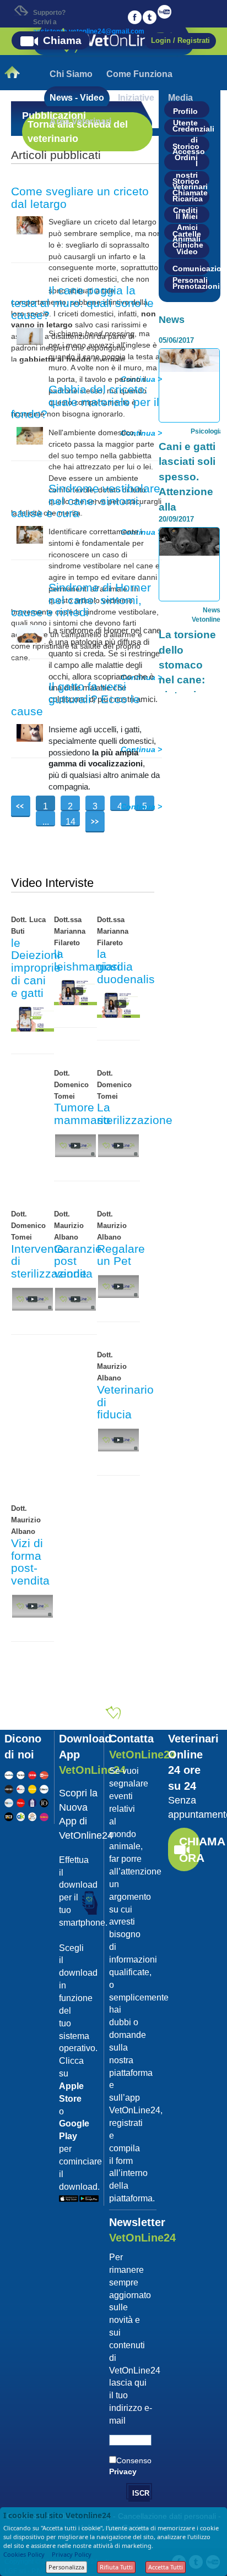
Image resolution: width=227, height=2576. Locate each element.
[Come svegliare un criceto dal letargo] (30, 224)
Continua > (141, 807)
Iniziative (136, 98)
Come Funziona (139, 74)
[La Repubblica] (9, 1774)
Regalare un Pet (121, 1255)
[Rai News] (44, 1774)
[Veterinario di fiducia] (118, 1440)
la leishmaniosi (87, 960)
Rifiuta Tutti (116, 2567)
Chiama (62, 40)
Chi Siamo (71, 74)
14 (71, 822)
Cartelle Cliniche (188, 235)
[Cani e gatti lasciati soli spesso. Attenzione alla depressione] (189, 360)
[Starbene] (44, 1816)
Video (187, 251)
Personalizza (66, 2567)
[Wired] (9, 1788)
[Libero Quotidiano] (44, 1788)
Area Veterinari (80, 121)
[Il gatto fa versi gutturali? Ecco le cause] (30, 732)
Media (180, 98)
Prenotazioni (191, 286)
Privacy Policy (72, 2554)
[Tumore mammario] (75, 1145)
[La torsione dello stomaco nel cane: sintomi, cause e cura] (189, 541)
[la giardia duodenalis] (118, 1004)
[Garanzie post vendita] (75, 1298)
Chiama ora (190, 1849)
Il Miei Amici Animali (187, 217)
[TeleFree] (32, 1816)
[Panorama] (32, 1788)
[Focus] (21, 1802)
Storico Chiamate (190, 182)
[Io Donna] (44, 1802)
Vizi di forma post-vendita (30, 1562)
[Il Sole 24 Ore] (21, 1774)
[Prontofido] (32, 1802)
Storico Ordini (186, 147)
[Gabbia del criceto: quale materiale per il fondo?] (30, 435)
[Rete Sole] (9, 1816)
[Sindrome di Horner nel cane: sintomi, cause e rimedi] (30, 633)
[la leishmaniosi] (75, 991)
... (46, 822)
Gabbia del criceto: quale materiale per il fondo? (85, 402)
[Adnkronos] (21, 1788)
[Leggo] (32, 1774)
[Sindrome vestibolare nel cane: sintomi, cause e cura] (30, 534)
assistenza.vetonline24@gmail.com (89, 31)
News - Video (77, 98)
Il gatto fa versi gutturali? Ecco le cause (75, 699)
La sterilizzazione (135, 1114)
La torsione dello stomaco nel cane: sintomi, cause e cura (187, 680)
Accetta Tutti (166, 2567)
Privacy (123, 2471)
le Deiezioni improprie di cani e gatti (36, 968)
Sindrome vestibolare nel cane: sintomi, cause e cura (86, 501)
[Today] (9, 1802)
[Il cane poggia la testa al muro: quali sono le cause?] (30, 336)
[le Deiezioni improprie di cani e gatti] (33, 1018)
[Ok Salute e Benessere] (21, 1816)
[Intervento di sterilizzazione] (33, 1298)
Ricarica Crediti (188, 200)
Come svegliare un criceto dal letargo (80, 198)
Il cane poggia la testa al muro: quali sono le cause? (82, 303)
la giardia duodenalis (126, 966)
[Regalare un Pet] (118, 1286)
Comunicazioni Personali (191, 270)
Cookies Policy (24, 2554)
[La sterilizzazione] (118, 1145)
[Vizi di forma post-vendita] (33, 1605)
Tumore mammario (82, 1114)
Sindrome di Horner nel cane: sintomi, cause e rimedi (81, 600)
